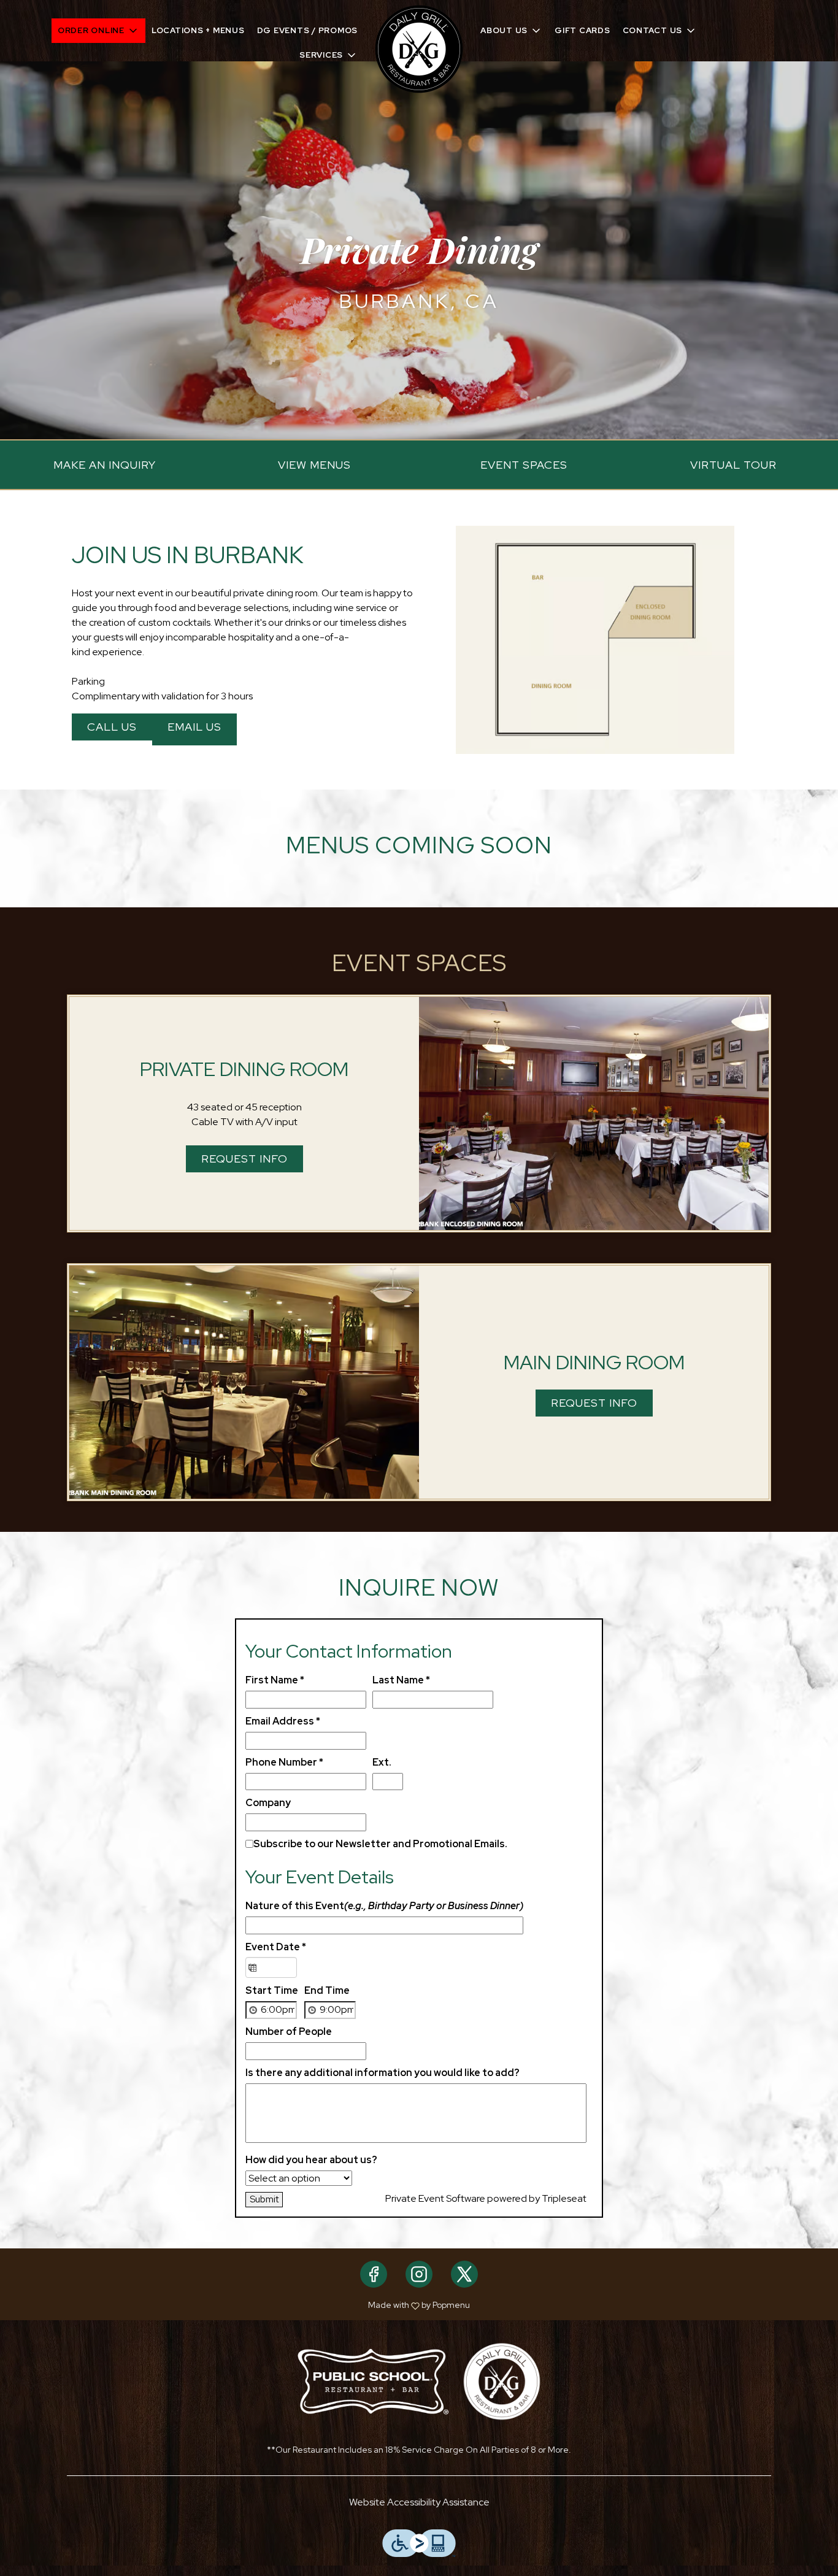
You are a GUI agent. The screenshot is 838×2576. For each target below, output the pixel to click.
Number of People (289, 2032)
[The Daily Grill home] (419, 49)
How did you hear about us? (311, 2160)
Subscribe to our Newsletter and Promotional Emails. (380, 1844)
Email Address (283, 1721)
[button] (98, 31)
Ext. (382, 1762)
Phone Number (284, 1762)
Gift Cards (582, 30)
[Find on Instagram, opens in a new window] (419, 2274)
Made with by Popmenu (240, 2305)
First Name (275, 1680)
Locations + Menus (198, 30)
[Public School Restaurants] (373, 2381)
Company (268, 1803)
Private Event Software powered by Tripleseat (486, 2198)
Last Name (401, 1680)
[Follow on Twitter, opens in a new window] (464, 2274)
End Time (327, 1990)
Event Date (276, 1947)
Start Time (272, 1990)
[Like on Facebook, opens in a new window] (374, 2274)
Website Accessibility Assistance (419, 2502)
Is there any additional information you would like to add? (382, 2073)
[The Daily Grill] (502, 2381)
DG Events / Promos (308, 30)
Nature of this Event (384, 1906)
